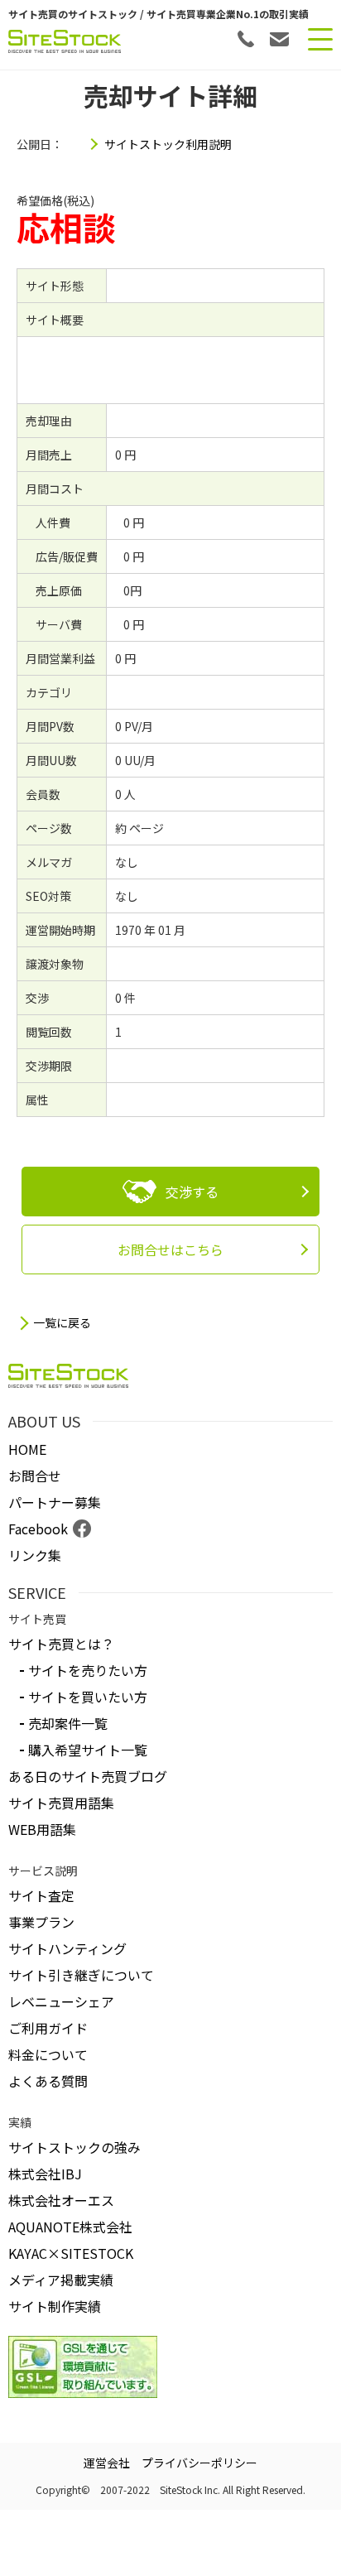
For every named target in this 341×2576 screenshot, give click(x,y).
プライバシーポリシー (199, 2463)
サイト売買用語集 (61, 1803)
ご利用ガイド (48, 2028)
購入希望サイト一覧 (88, 1750)
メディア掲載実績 (61, 2280)
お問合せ (35, 1476)
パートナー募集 (55, 1502)
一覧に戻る (62, 1323)
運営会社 (107, 2463)
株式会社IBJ (45, 2174)
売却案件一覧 (68, 1723)
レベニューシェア (61, 2001)
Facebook (38, 1529)
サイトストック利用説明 (168, 144)
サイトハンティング (67, 1948)
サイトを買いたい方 (88, 1697)
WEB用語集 (42, 1829)
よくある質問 (48, 2081)
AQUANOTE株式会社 (70, 2227)
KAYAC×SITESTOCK (71, 2253)
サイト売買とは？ (61, 1644)
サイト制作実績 (55, 2306)
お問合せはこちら (170, 1249)
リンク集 (35, 1555)
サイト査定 (41, 1895)
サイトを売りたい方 (88, 1670)
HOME (27, 1449)
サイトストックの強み (74, 2147)
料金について (48, 2054)
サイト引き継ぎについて (81, 1975)
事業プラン (41, 1922)
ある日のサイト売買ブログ (88, 1776)
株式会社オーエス (61, 2200)
